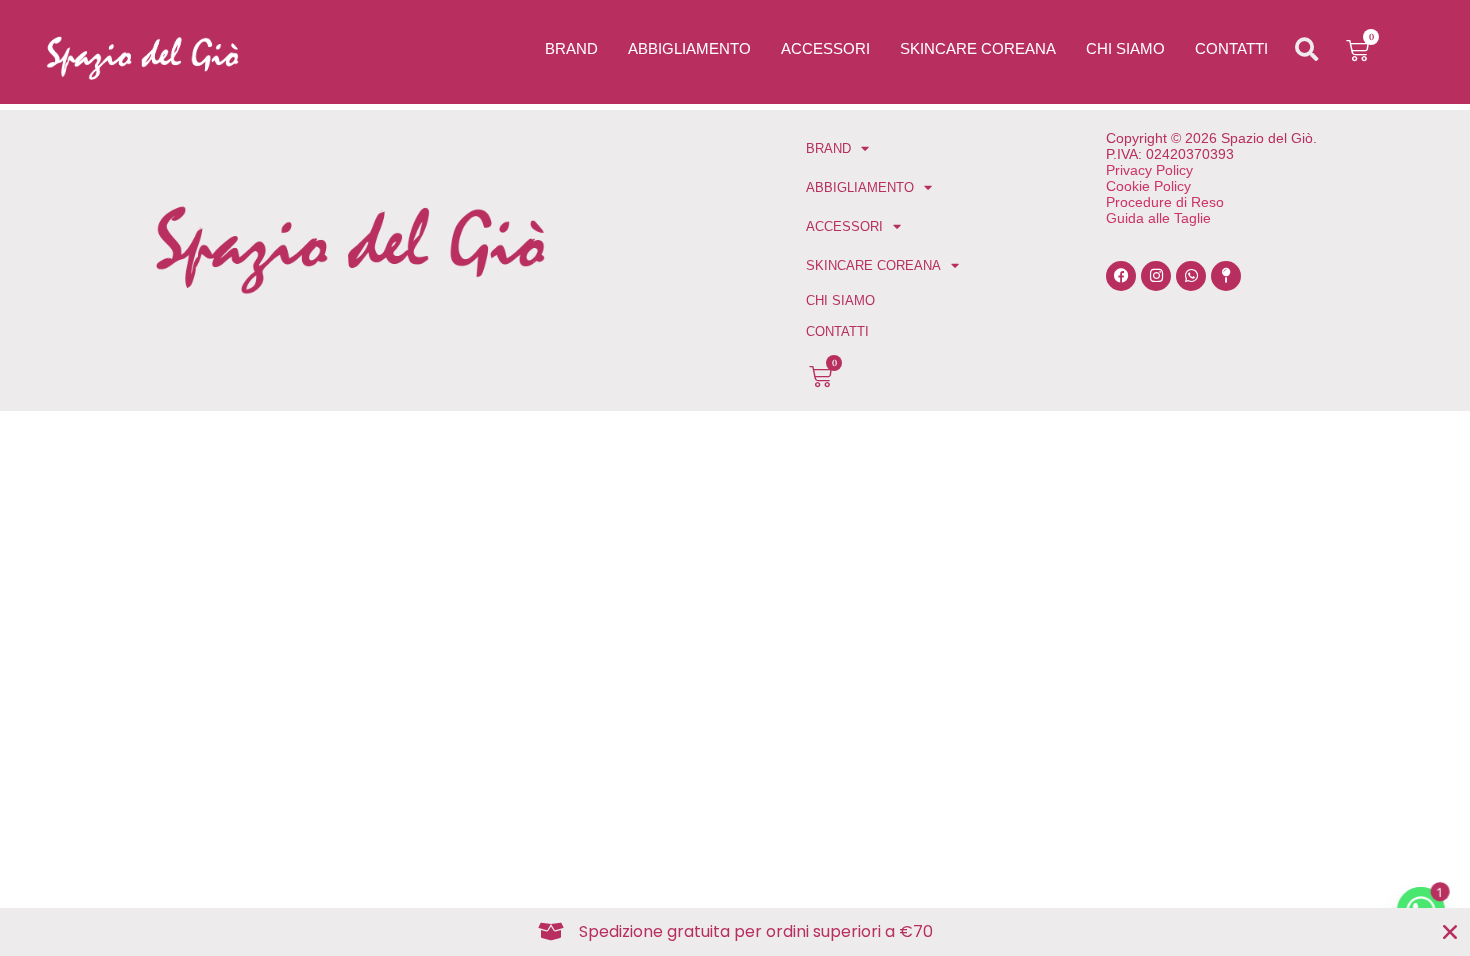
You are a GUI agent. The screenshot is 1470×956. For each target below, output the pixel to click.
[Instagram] (1156, 276)
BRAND (571, 48)
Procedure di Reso (1165, 202)
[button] (1306, 49)
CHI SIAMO (1125, 48)
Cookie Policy (1148, 186)
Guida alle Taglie (1158, 218)
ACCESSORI (825, 48)
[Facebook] (1121, 276)
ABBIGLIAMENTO (689, 48)
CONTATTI (1231, 48)
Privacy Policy (1149, 170)
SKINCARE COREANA (978, 48)
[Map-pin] (1226, 276)
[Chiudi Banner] (1450, 932)
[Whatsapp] (1191, 276)
